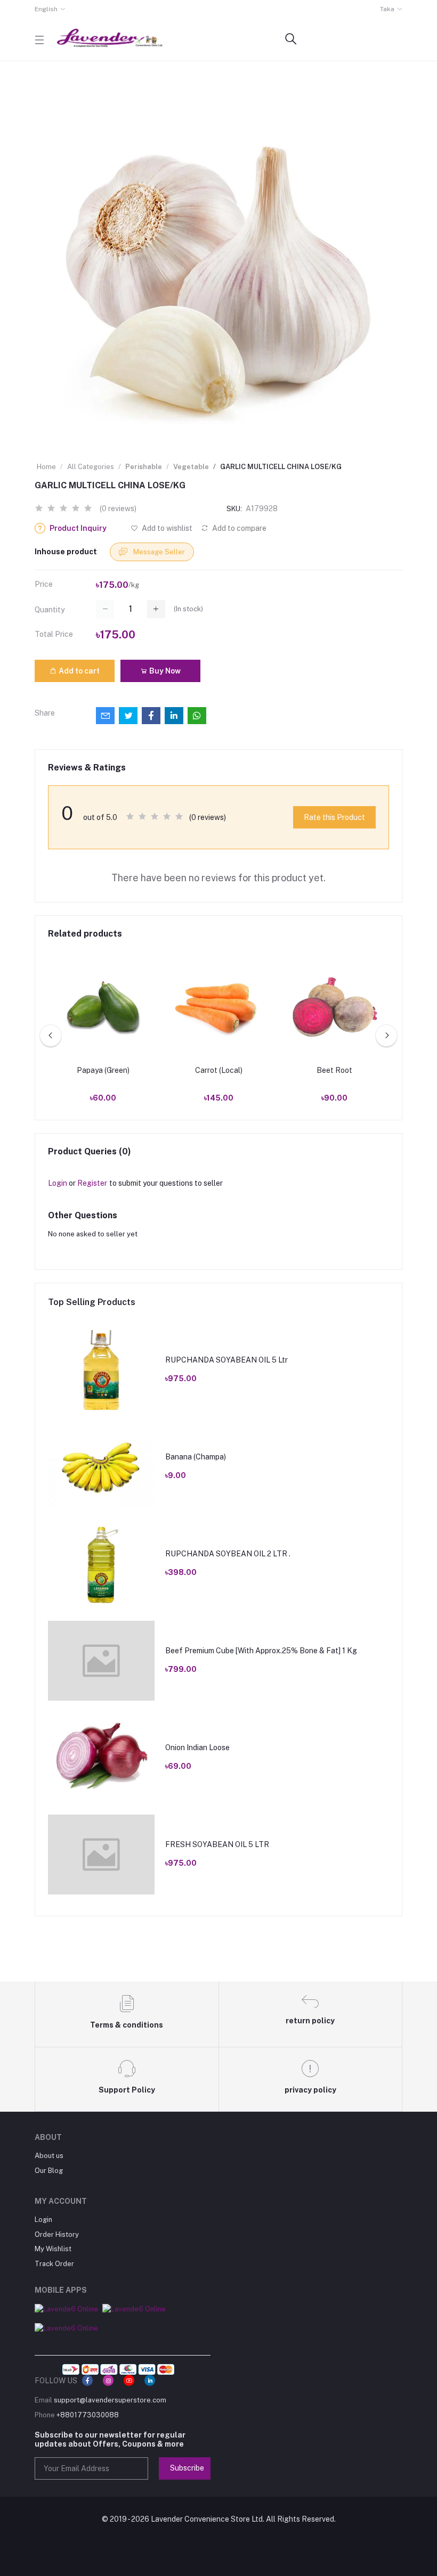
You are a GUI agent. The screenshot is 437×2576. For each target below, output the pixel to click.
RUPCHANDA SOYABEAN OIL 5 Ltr (226, 1360)
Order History (57, 2234)
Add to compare (238, 528)
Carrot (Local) (219, 1070)
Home (46, 467)
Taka (387, 9)
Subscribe (187, 2468)
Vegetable (191, 467)
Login (58, 1183)
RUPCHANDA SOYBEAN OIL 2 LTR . (228, 1554)
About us (49, 2156)
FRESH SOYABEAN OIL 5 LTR (217, 1844)
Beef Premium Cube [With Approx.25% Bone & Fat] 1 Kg (261, 1651)
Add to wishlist (166, 528)
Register (92, 1183)
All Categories (91, 467)
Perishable (144, 467)
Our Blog (49, 2171)
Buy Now (164, 671)
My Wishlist (53, 2249)
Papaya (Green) (103, 1070)
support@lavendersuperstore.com (110, 2400)
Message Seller (158, 552)
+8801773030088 (88, 2415)
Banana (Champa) (196, 1457)
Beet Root (334, 1070)
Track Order (54, 2264)
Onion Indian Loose (197, 1748)
